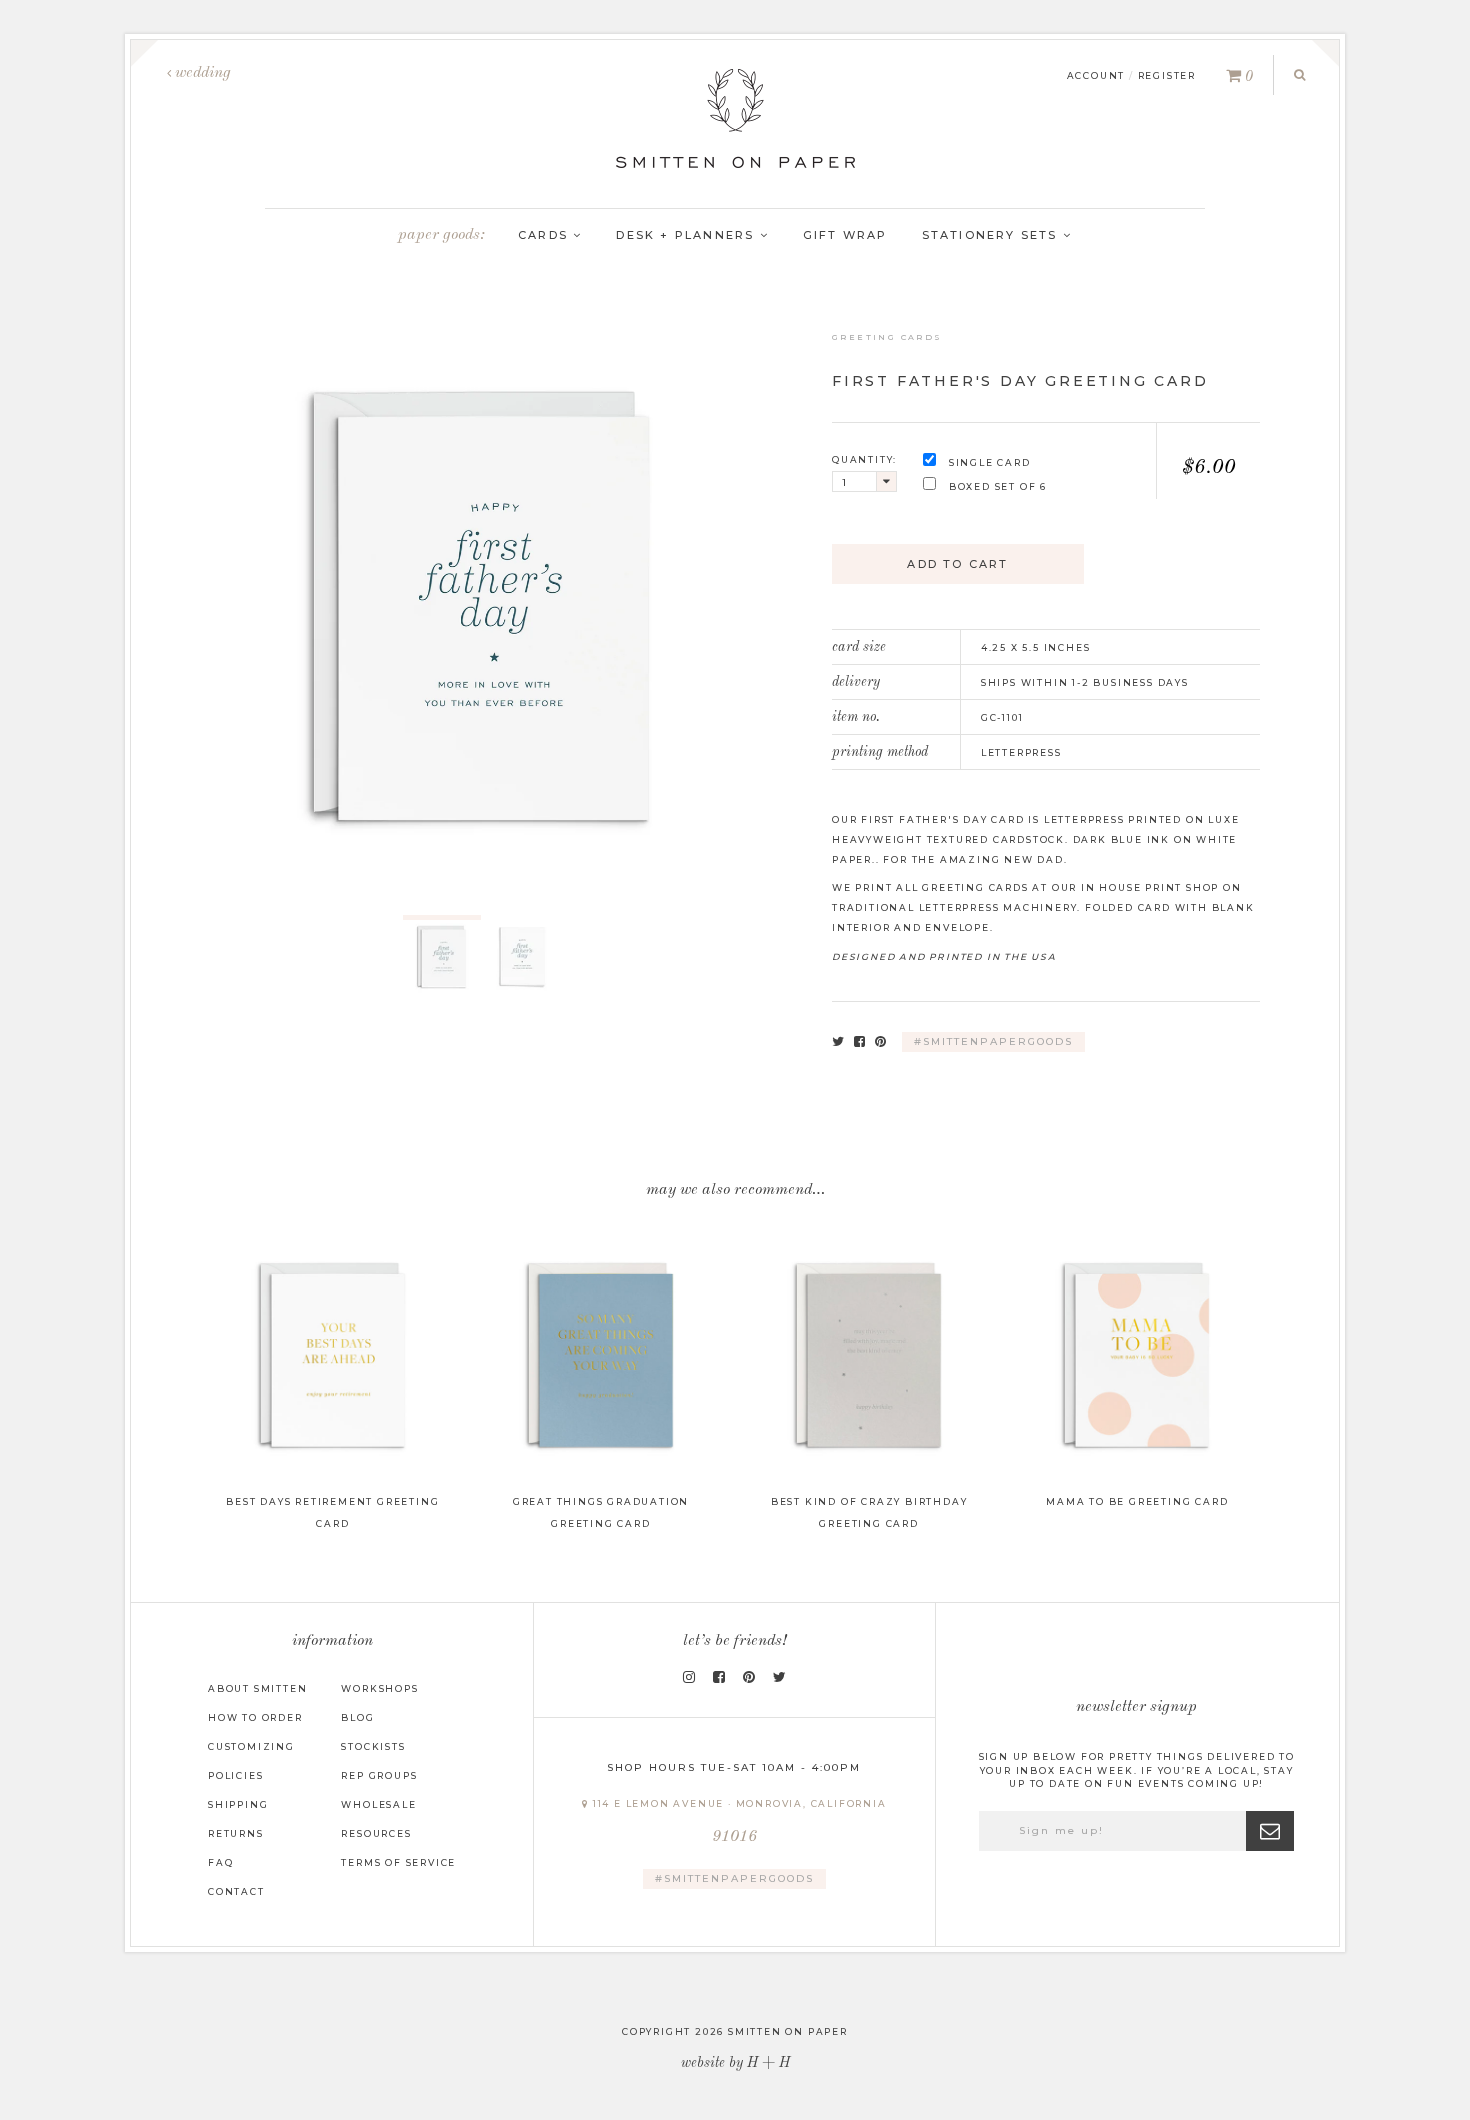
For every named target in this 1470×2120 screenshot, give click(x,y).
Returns (236, 1833)
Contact (236, 1891)
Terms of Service (398, 1862)
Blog (357, 1717)
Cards (545, 235)
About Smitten (257, 1688)
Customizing (251, 1746)
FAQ (220, 1862)
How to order (255, 1717)
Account (1096, 75)
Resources (376, 1833)
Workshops (379, 1688)
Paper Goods (439, 235)
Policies (235, 1775)
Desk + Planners (687, 235)
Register (1167, 75)
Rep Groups (379, 1775)
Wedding (201, 73)
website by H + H (735, 2063)
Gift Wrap (845, 235)
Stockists (373, 1746)
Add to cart (957, 564)
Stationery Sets (992, 235)
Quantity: (864, 459)
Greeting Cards (887, 337)
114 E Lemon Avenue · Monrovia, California (738, 1821)
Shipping (238, 1804)
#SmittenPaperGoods (734, 1878)
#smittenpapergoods (993, 1041)
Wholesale (378, 1804)
